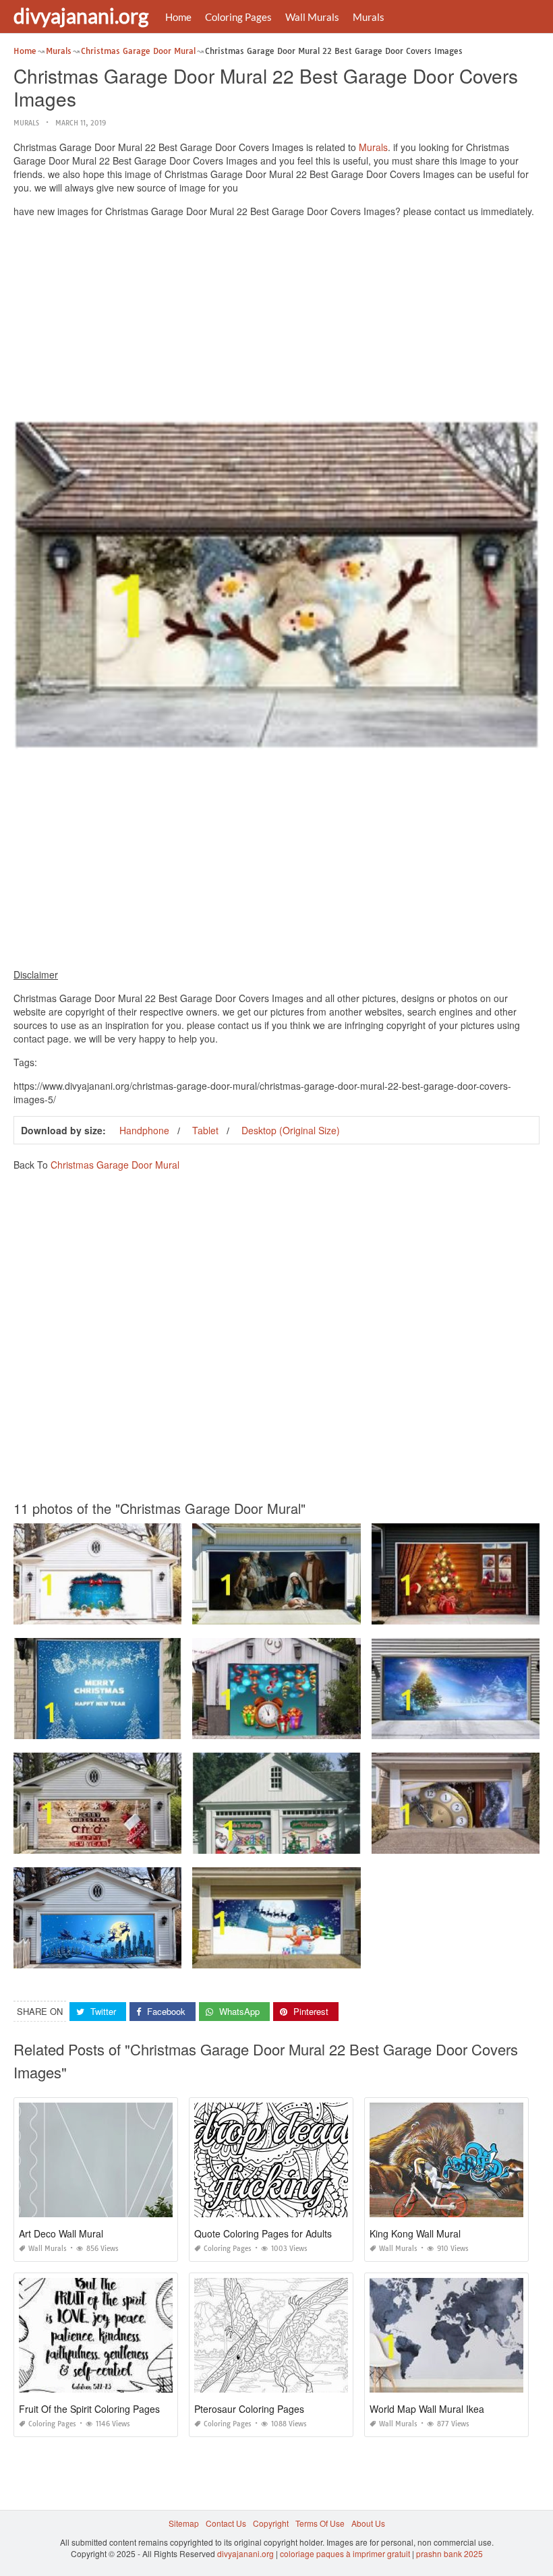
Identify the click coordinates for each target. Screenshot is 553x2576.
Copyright (271, 2523)
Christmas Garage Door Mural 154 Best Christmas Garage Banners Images (333, 1956)
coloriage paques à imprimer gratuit (345, 2553)
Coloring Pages (238, 17)
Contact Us (226, 2523)
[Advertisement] (276, 322)
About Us (368, 2523)
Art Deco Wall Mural (61, 2233)
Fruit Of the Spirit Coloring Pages (89, 2409)
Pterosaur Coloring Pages (249, 2409)
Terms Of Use (320, 2523)
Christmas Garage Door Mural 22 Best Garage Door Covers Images (140, 1612)
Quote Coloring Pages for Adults (263, 2233)
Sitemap (184, 2523)
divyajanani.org (81, 16)
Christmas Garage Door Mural (115, 1165)
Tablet (205, 1130)
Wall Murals (312, 17)
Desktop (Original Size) (291, 1130)
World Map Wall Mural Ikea (427, 2409)
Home (178, 17)
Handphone (144, 1130)
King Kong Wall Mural (415, 2233)
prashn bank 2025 (449, 2553)
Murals (369, 17)
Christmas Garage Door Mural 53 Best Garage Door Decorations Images (328, 1841)
